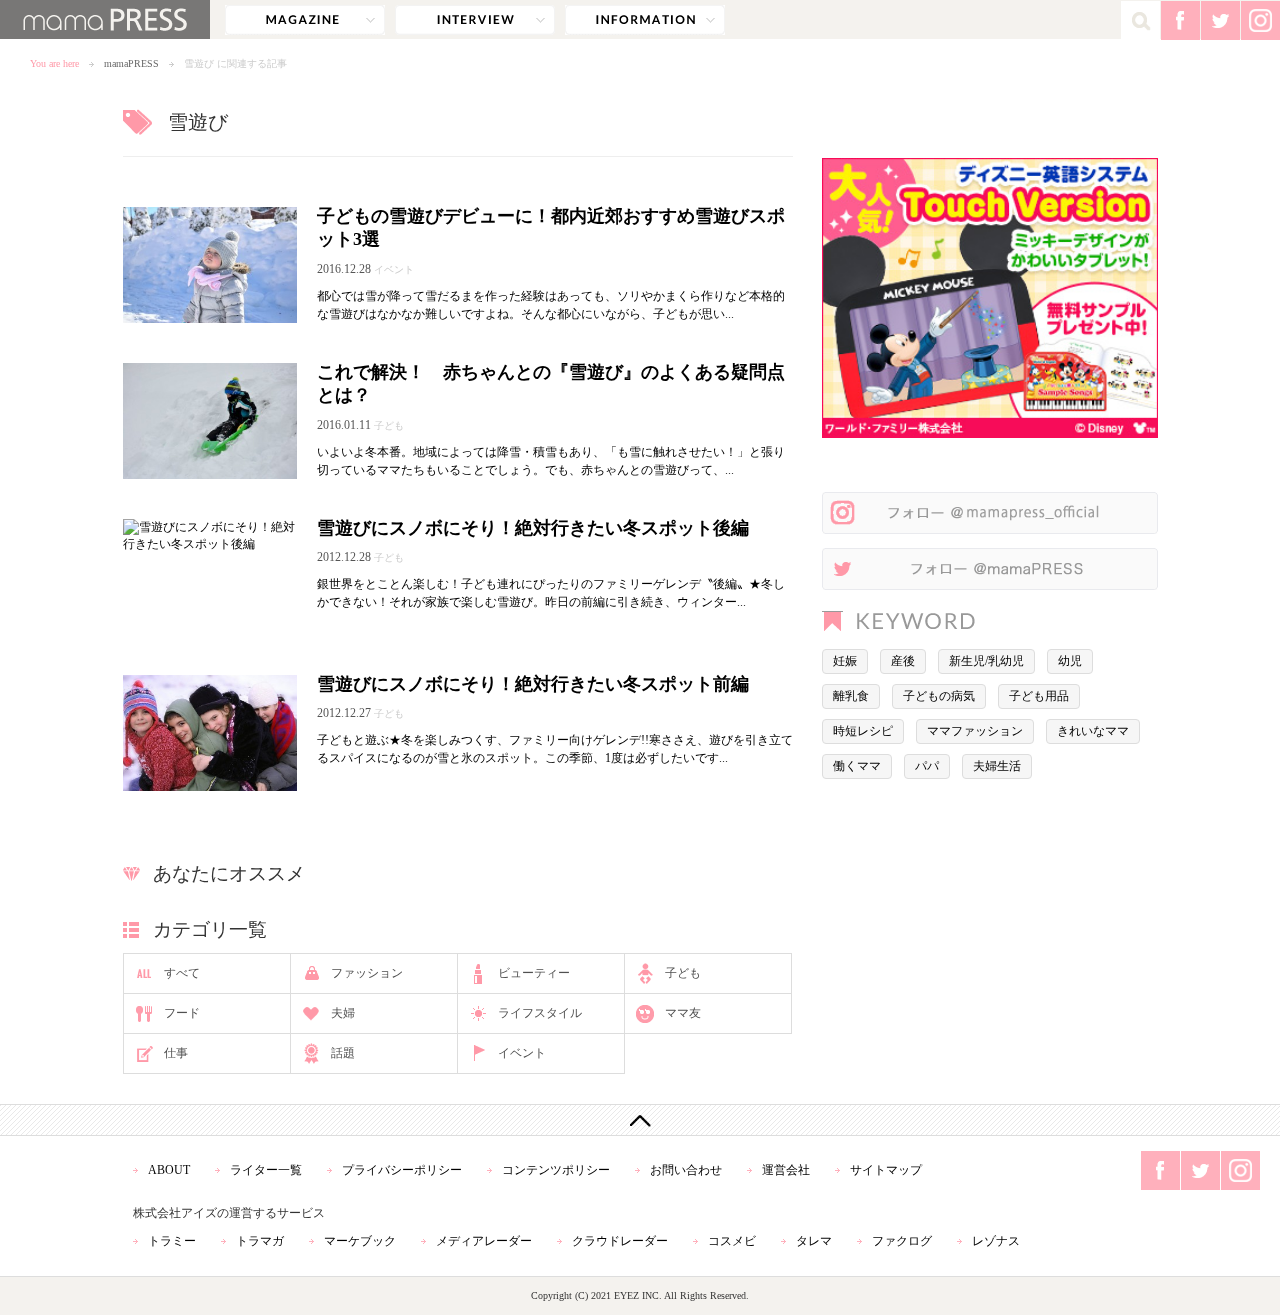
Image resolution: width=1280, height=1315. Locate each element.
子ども (683, 973)
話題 (343, 1053)
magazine (305, 20)
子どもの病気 (939, 696)
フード (182, 1013)
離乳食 (851, 696)
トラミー (172, 1241)
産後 (903, 661)
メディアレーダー (484, 1241)
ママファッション (975, 731)
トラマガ (260, 1241)
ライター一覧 (266, 1170)
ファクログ (902, 1241)
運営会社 (786, 1170)
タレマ (814, 1241)
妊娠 (845, 661)
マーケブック (360, 1241)
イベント (522, 1053)
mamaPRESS (131, 63)
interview (475, 20)
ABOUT (169, 1170)
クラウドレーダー (620, 1241)
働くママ (857, 766)
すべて (182, 973)
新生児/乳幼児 (986, 661)
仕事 (176, 1053)
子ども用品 (1039, 696)
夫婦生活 (997, 766)
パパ (927, 766)
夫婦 (343, 1013)
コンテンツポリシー (556, 1170)
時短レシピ (863, 731)
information (645, 20)
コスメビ (732, 1241)
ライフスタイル (540, 1013)
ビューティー (534, 973)
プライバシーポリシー (402, 1170)
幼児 (1070, 661)
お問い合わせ (686, 1170)
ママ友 (683, 1013)
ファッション (367, 973)
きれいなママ (1093, 731)
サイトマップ (886, 1170)
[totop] (640, 1120)
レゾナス (996, 1241)
